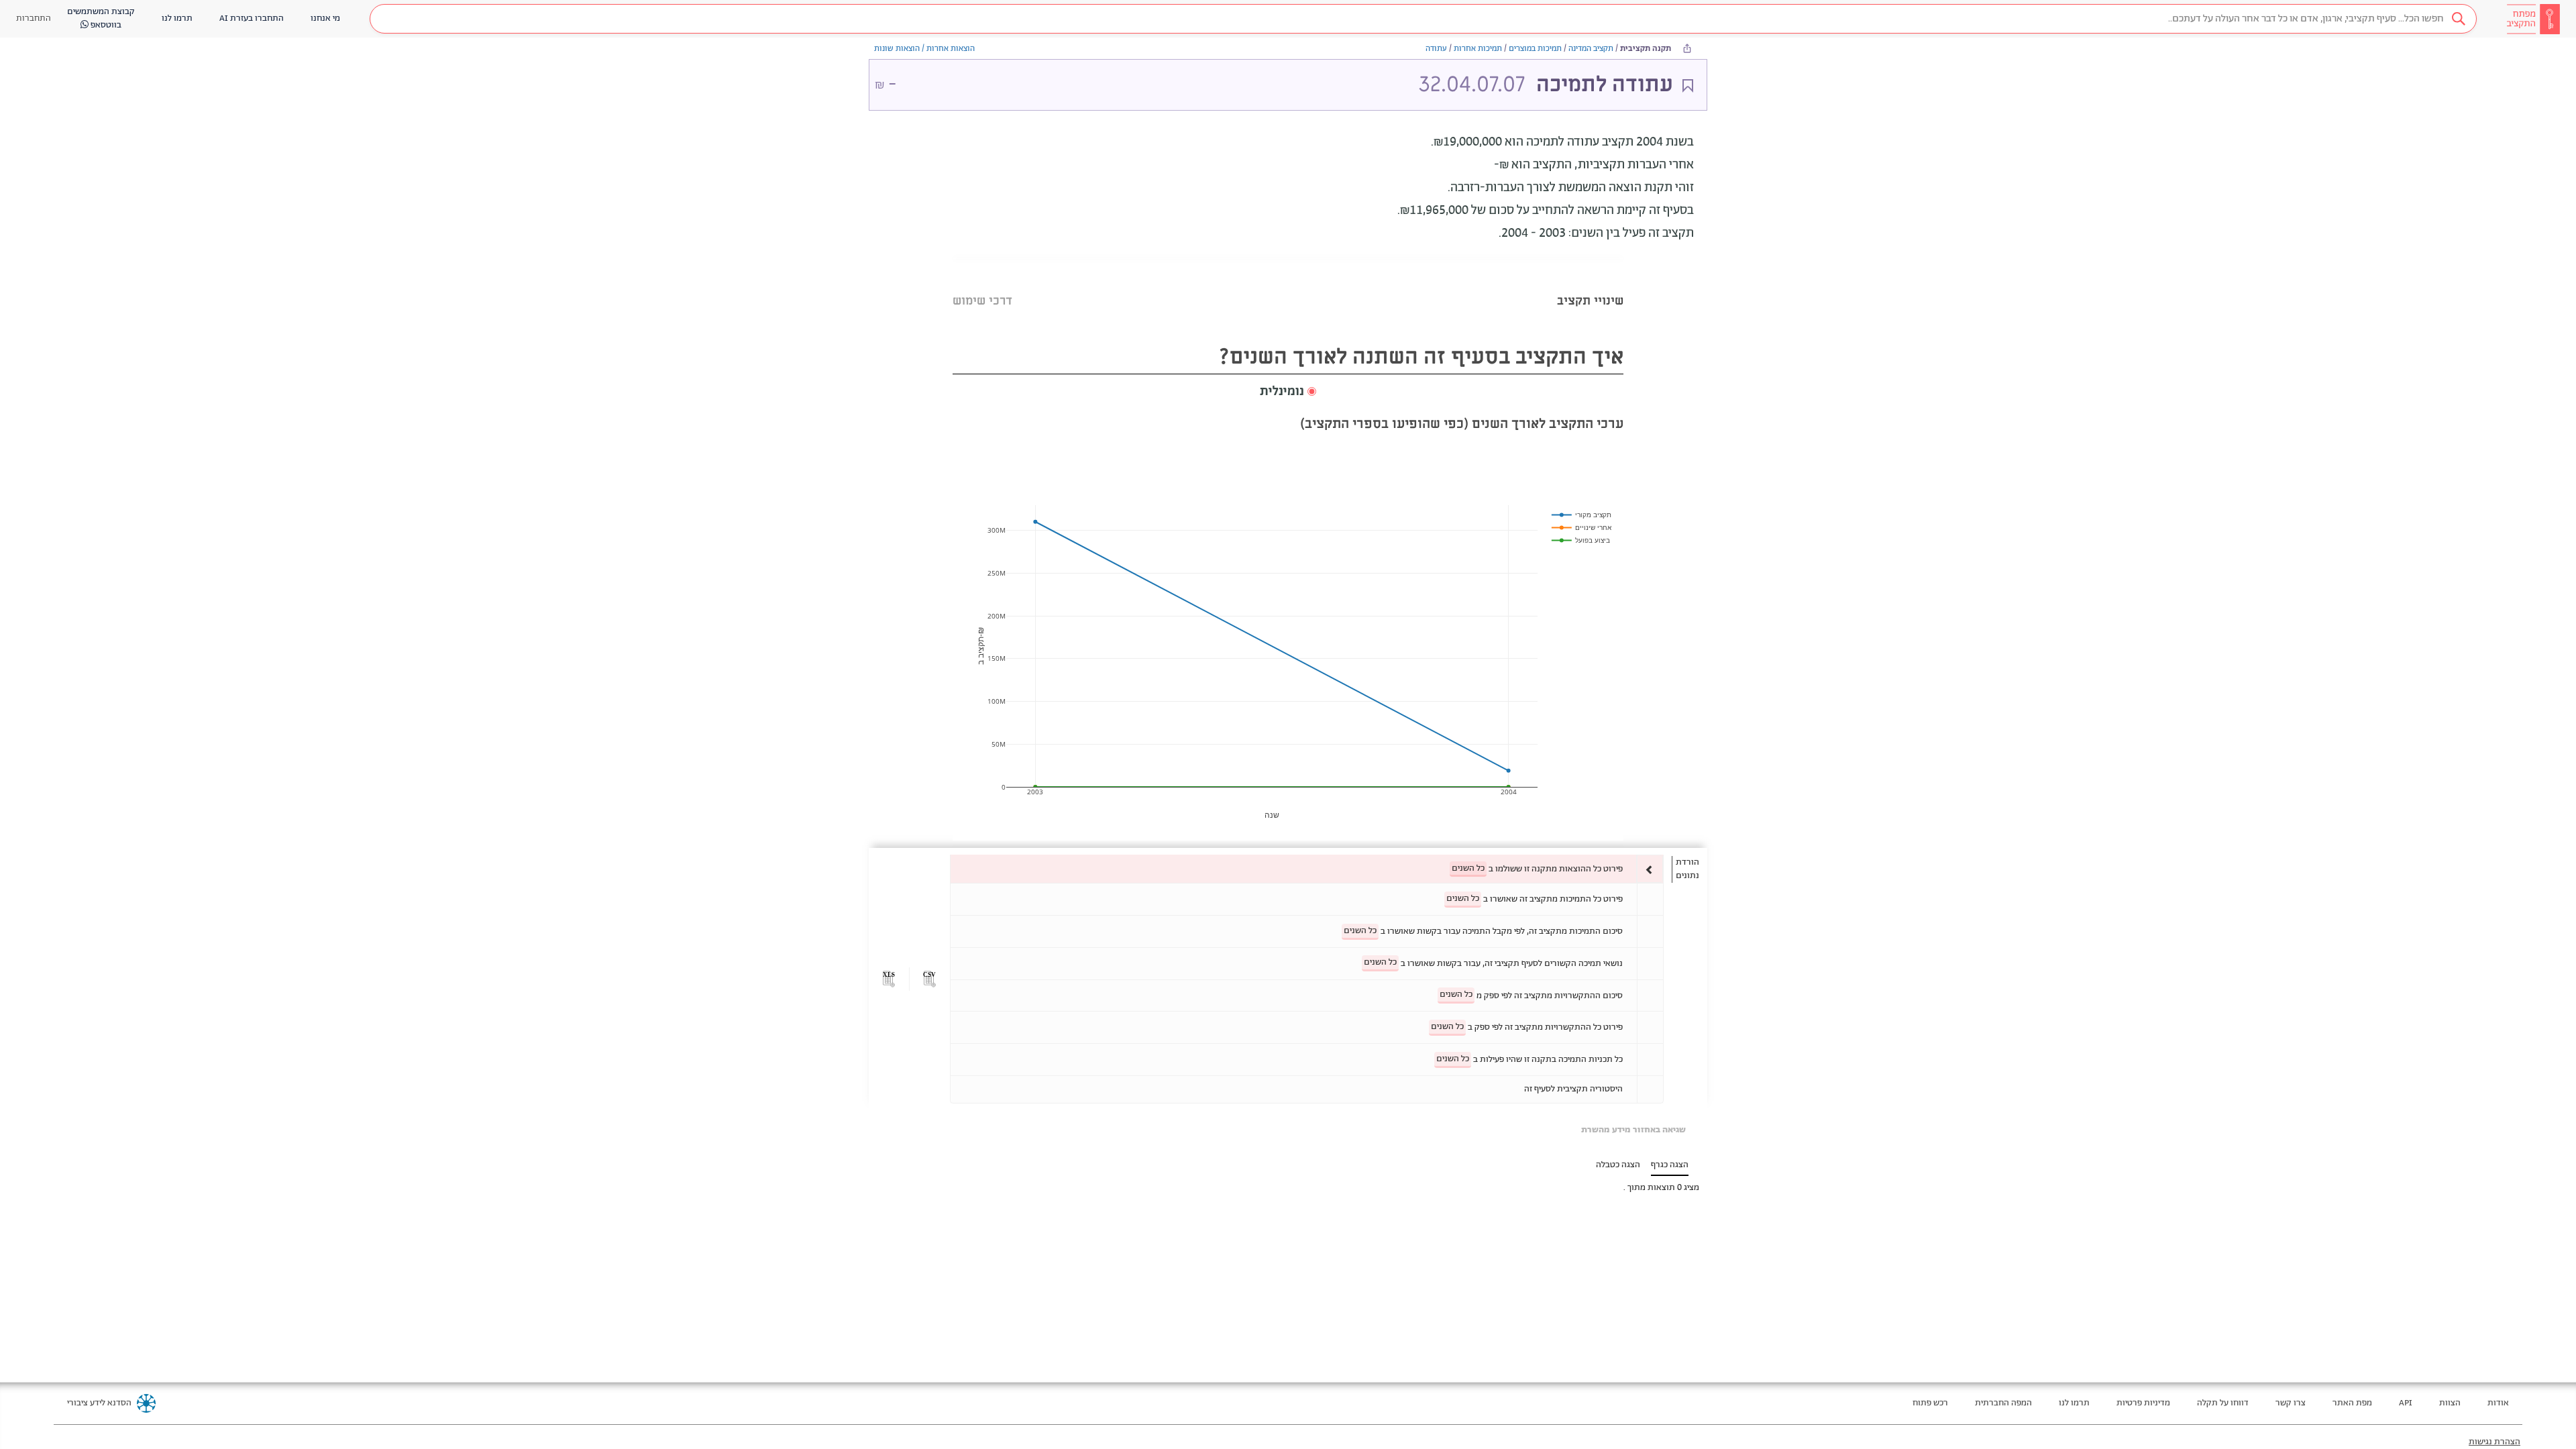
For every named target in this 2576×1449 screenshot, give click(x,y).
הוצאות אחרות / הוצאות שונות (924, 49)
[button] (1423, 19)
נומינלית (1282, 392)
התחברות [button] (34, 18)
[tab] (1590, 284)
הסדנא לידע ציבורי (99, 1403)
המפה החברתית (2003, 1403)
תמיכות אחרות (1478, 49)
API (2406, 1403)
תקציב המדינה (1591, 49)
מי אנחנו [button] (325, 18)
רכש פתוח (1930, 1403)
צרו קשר (2291, 1403)
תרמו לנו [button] (177, 18)
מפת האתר (2352, 1403)
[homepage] (2533, 19)
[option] (1307, 869)
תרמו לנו (2074, 1403)
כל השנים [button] (1468, 868)
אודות (2498, 1403)
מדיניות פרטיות (2143, 1403)
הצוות (2450, 1403)
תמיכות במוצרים (1535, 49)
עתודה (1436, 49)
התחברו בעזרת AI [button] (252, 18)
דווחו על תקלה (2223, 1403)
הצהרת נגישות (2494, 1442)
